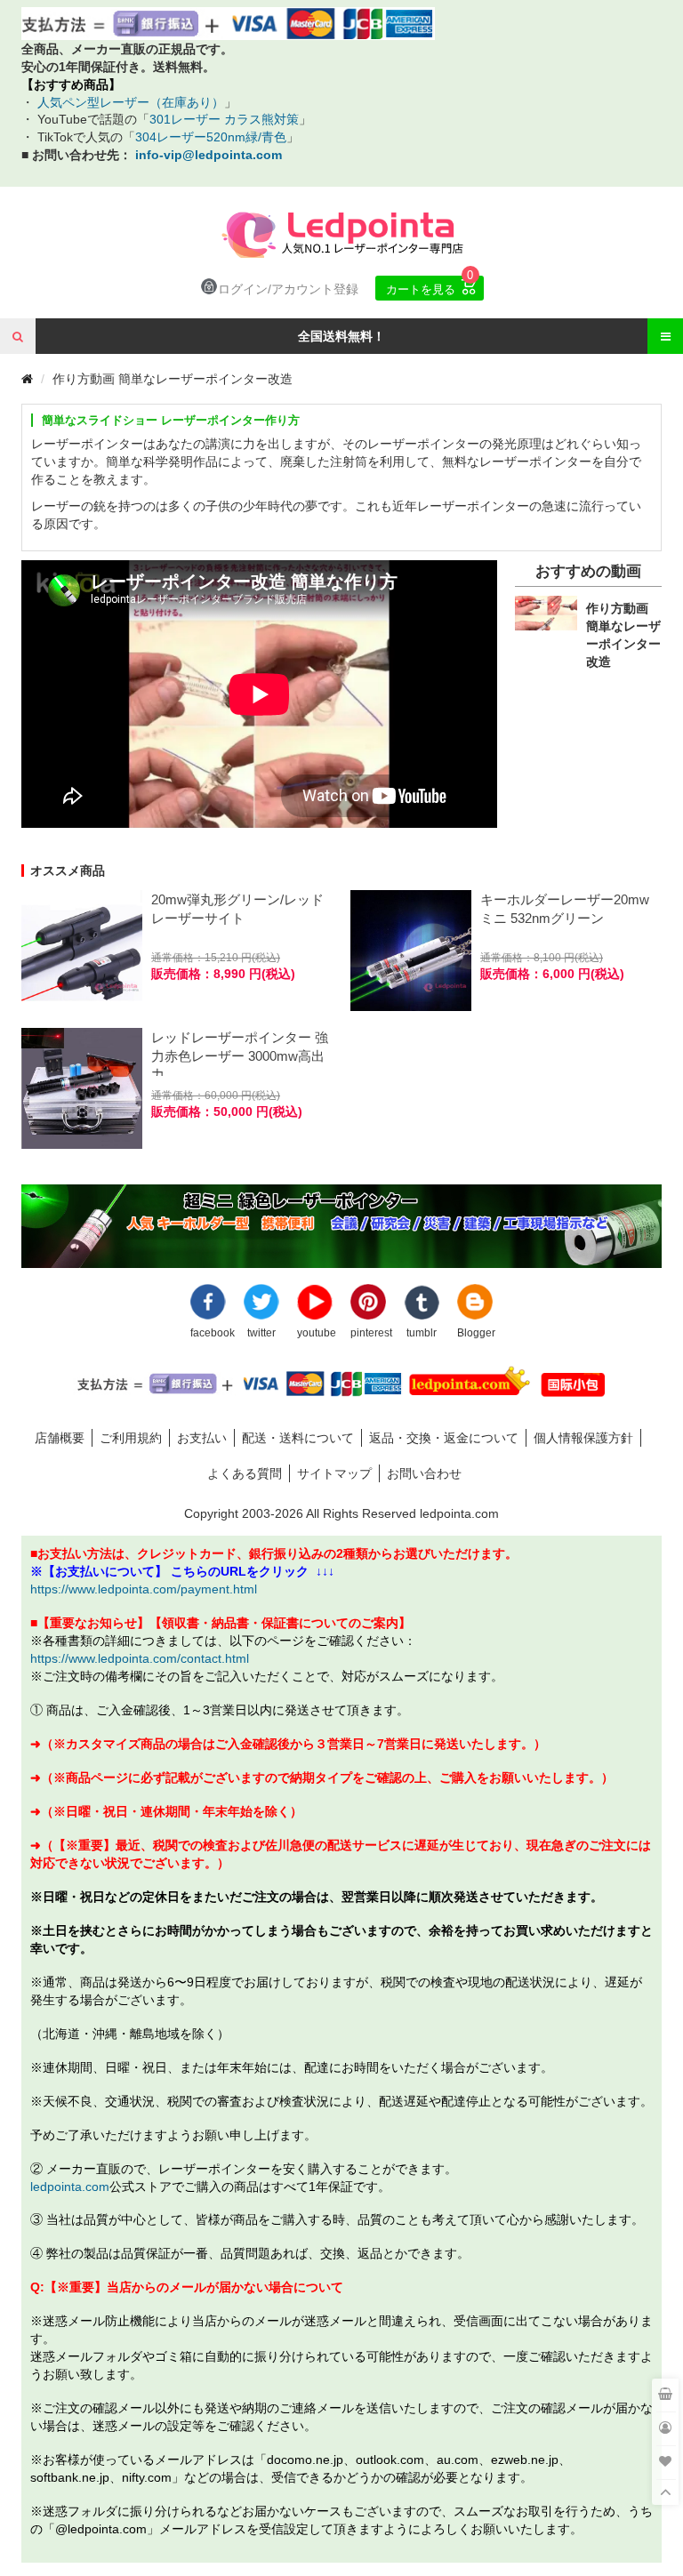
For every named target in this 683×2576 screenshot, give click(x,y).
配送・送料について (298, 1437)
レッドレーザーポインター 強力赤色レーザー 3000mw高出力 (240, 1053)
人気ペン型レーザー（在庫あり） (129, 102)
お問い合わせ (424, 1473)
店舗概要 (60, 1437)
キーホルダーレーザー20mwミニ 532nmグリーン (565, 909)
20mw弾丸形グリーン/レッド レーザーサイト (237, 909)
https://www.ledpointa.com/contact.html (140, 1658)
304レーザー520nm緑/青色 (211, 136)
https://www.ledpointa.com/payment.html (144, 1589)
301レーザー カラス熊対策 (224, 119)
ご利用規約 (131, 1437)
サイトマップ (334, 1473)
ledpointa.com (70, 2186)
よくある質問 (245, 1473)
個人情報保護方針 (583, 1437)
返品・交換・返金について (444, 1437)
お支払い (202, 1437)
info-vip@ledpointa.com (209, 154)
